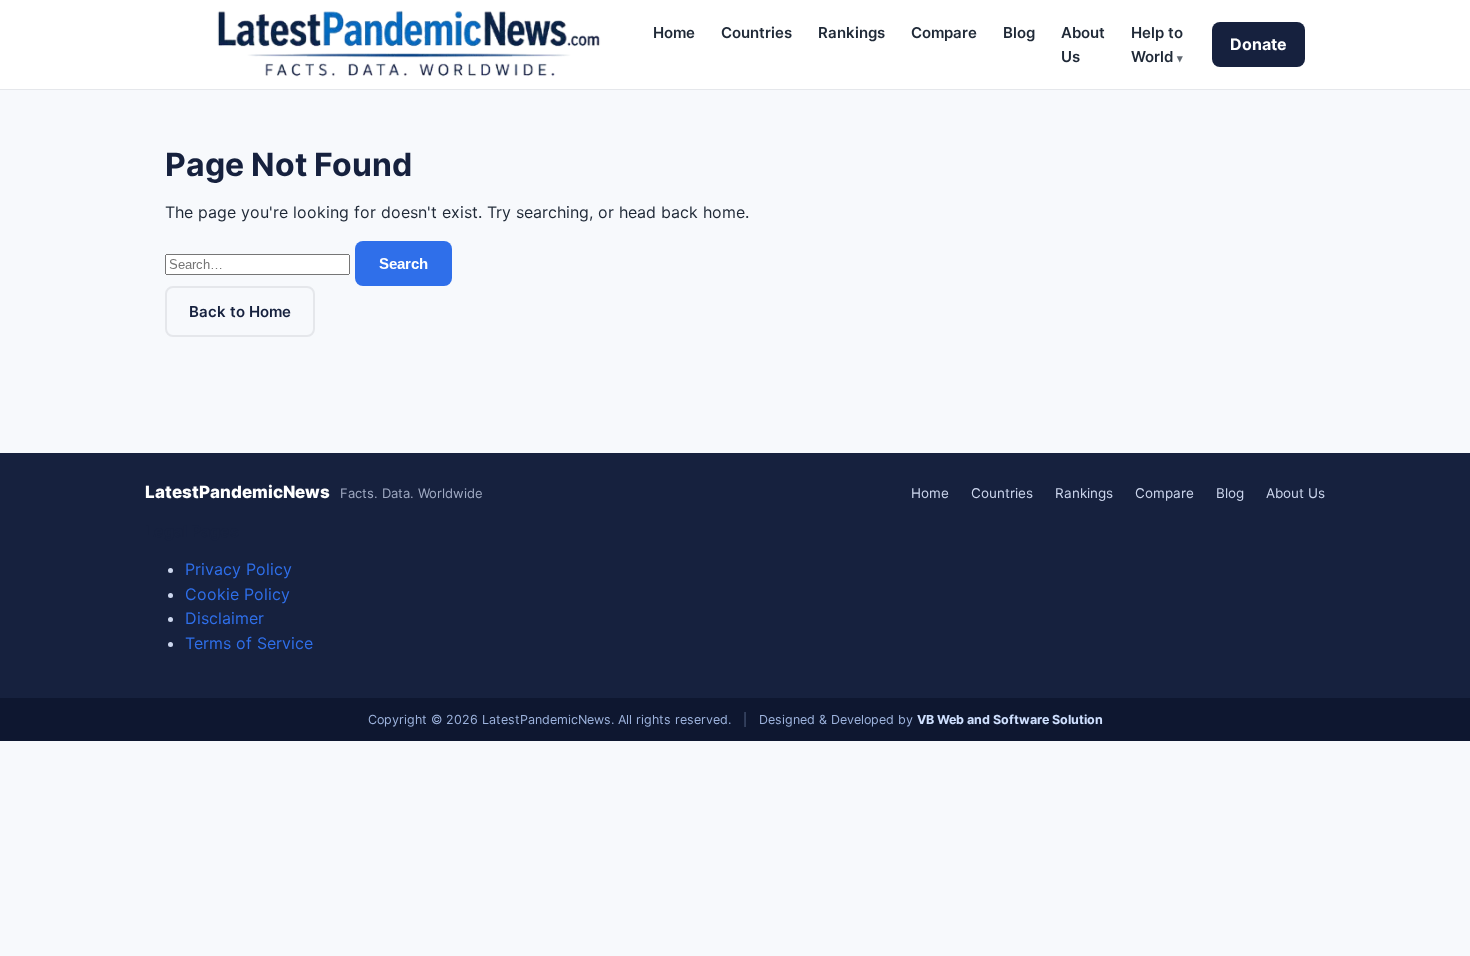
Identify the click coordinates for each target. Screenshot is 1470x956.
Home (674, 32)
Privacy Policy (238, 569)
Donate (1258, 44)
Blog (1019, 32)
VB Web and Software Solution (1010, 719)
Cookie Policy (237, 594)
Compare (944, 32)
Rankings (851, 32)
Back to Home (240, 311)
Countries (756, 32)
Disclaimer (224, 618)
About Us (1295, 493)
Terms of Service (249, 643)
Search (403, 263)
